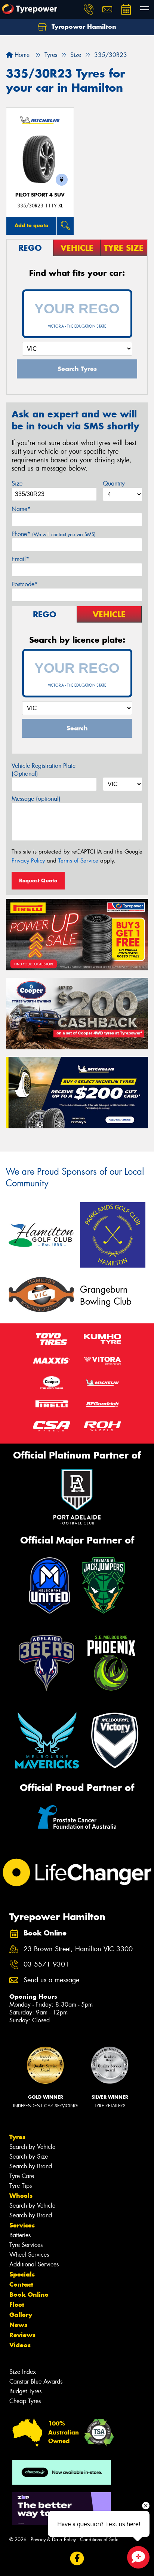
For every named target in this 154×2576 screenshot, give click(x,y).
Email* (20, 559)
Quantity (114, 483)
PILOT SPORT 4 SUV (40, 195)
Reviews (22, 2335)
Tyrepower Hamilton (83, 27)
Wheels (21, 2196)
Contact (21, 2284)
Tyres (17, 2137)
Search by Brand (31, 2166)
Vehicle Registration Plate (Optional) (44, 770)
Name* (21, 509)
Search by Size (29, 2157)
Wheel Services (29, 2255)
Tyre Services (26, 2245)
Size (17, 483)
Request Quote (38, 881)
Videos (20, 2345)
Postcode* (25, 584)
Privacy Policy (28, 861)
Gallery (21, 2315)
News (18, 2325)
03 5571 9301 (46, 1964)
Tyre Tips (21, 2186)
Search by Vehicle (32, 2147)
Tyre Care (22, 2176)
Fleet (17, 2305)
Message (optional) (36, 799)
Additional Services (34, 2264)
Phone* (54, 534)
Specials (22, 2274)
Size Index (23, 2372)
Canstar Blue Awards (36, 2382)
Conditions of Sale (99, 2539)
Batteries (20, 2235)
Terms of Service (78, 861)
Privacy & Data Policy (53, 2539)
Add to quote (31, 225)
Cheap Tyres (25, 2401)
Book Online (29, 2294)
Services (22, 2225)
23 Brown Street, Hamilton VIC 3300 (78, 1949)
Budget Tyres (25, 2391)
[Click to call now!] (89, 9)
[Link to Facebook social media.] (77, 2559)
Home (21, 55)
